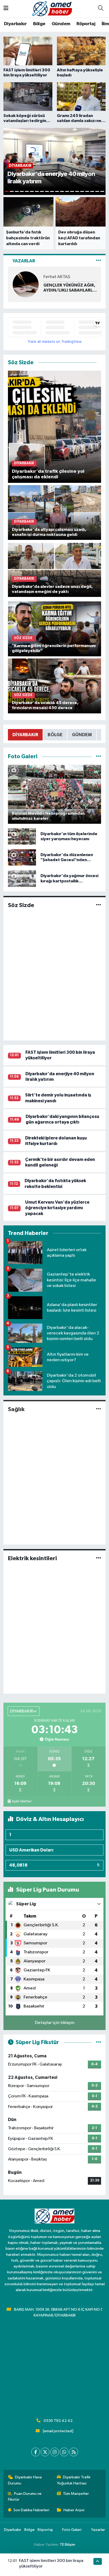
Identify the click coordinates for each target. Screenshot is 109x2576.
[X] (45, 2452)
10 (52, 191)
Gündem (61, 24)
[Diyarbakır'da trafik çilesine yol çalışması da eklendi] (55, 426)
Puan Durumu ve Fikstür (25, 2497)
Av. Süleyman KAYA (62, 277)
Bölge (39, 24)
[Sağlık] (99, 1409)
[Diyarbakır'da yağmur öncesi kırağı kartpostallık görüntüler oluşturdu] (22, 879)
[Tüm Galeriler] (99, 756)
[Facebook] (36, 2452)
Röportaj (86, 24)
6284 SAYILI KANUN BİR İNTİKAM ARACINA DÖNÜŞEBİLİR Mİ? (67, 288)
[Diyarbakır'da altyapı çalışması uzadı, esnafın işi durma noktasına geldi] (55, 512)
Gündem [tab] (82, 735)
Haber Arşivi (74, 2510)
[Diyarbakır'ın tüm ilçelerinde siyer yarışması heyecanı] (22, 836)
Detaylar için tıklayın (55, 2023)
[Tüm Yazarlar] (99, 261)
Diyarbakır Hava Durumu (25, 2480)
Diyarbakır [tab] (25, 735)
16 (82, 191)
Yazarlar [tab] (24, 261)
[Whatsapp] (64, 2452)
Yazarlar (98, 2530)
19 (97, 191)
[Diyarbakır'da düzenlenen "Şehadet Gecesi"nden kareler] (22, 857)
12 (62, 191)
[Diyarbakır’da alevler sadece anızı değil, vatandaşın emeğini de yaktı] (55, 569)
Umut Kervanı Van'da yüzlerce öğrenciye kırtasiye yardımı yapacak (57, 1208)
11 (57, 191)
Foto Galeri (72, 2530)
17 (87, 191)
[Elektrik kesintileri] (99, 1558)
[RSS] (74, 2452)
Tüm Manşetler (76, 2494)
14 (72, 191)
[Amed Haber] (52, 8)
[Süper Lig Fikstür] (99, 2042)
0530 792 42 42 (58, 2421)
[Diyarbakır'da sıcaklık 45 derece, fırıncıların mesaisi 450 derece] (55, 686)
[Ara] (101, 9)
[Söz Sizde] (99, 905)
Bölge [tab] (55, 735)
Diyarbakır (15, 24)
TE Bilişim (67, 2545)
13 (67, 191)
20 (102, 191)
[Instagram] (55, 2452)
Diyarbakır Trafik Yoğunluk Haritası (74, 2480)
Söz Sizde (21, 905)
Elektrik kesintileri (32, 1558)
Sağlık (16, 1409)
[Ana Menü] (6, 9)
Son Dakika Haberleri (31, 2510)
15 (77, 191)
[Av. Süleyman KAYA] (26, 284)
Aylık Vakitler (22, 1801)
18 (92, 191)
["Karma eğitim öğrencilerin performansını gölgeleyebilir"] (55, 629)
